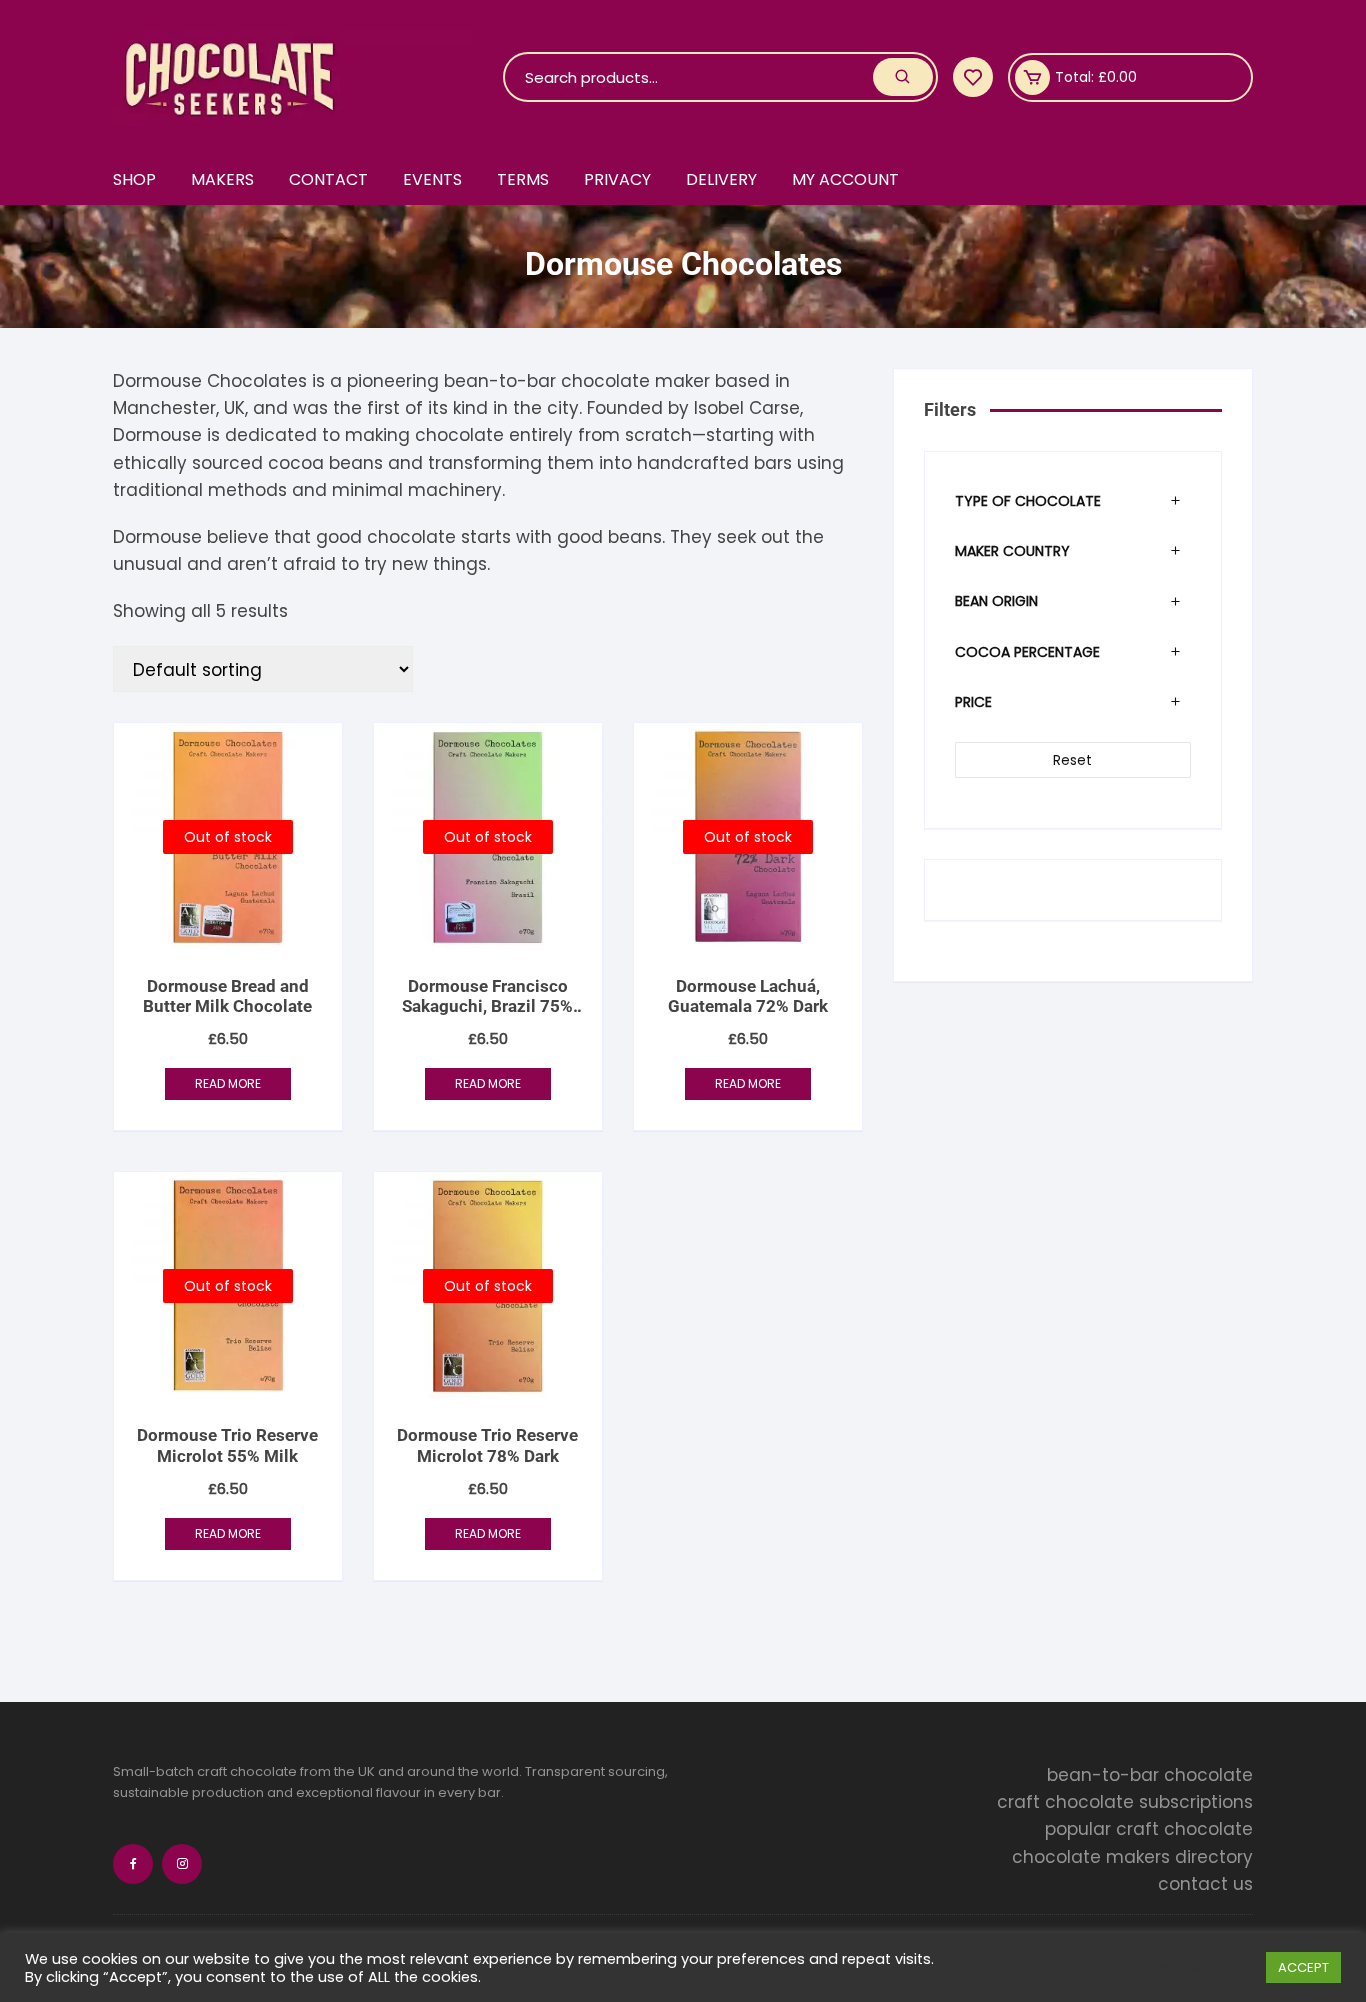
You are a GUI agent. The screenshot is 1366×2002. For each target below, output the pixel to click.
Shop (134, 179)
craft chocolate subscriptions (1125, 1802)
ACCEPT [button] (1303, 1967)
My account (845, 179)
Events (432, 179)
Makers (222, 179)
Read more (228, 1083)
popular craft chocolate (1149, 1829)
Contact (328, 179)
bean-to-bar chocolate (1150, 1775)
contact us (1205, 1884)
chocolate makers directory (1132, 1857)
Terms (523, 179)
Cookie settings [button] (1194, 1968)
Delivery (721, 179)
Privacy (617, 179)
